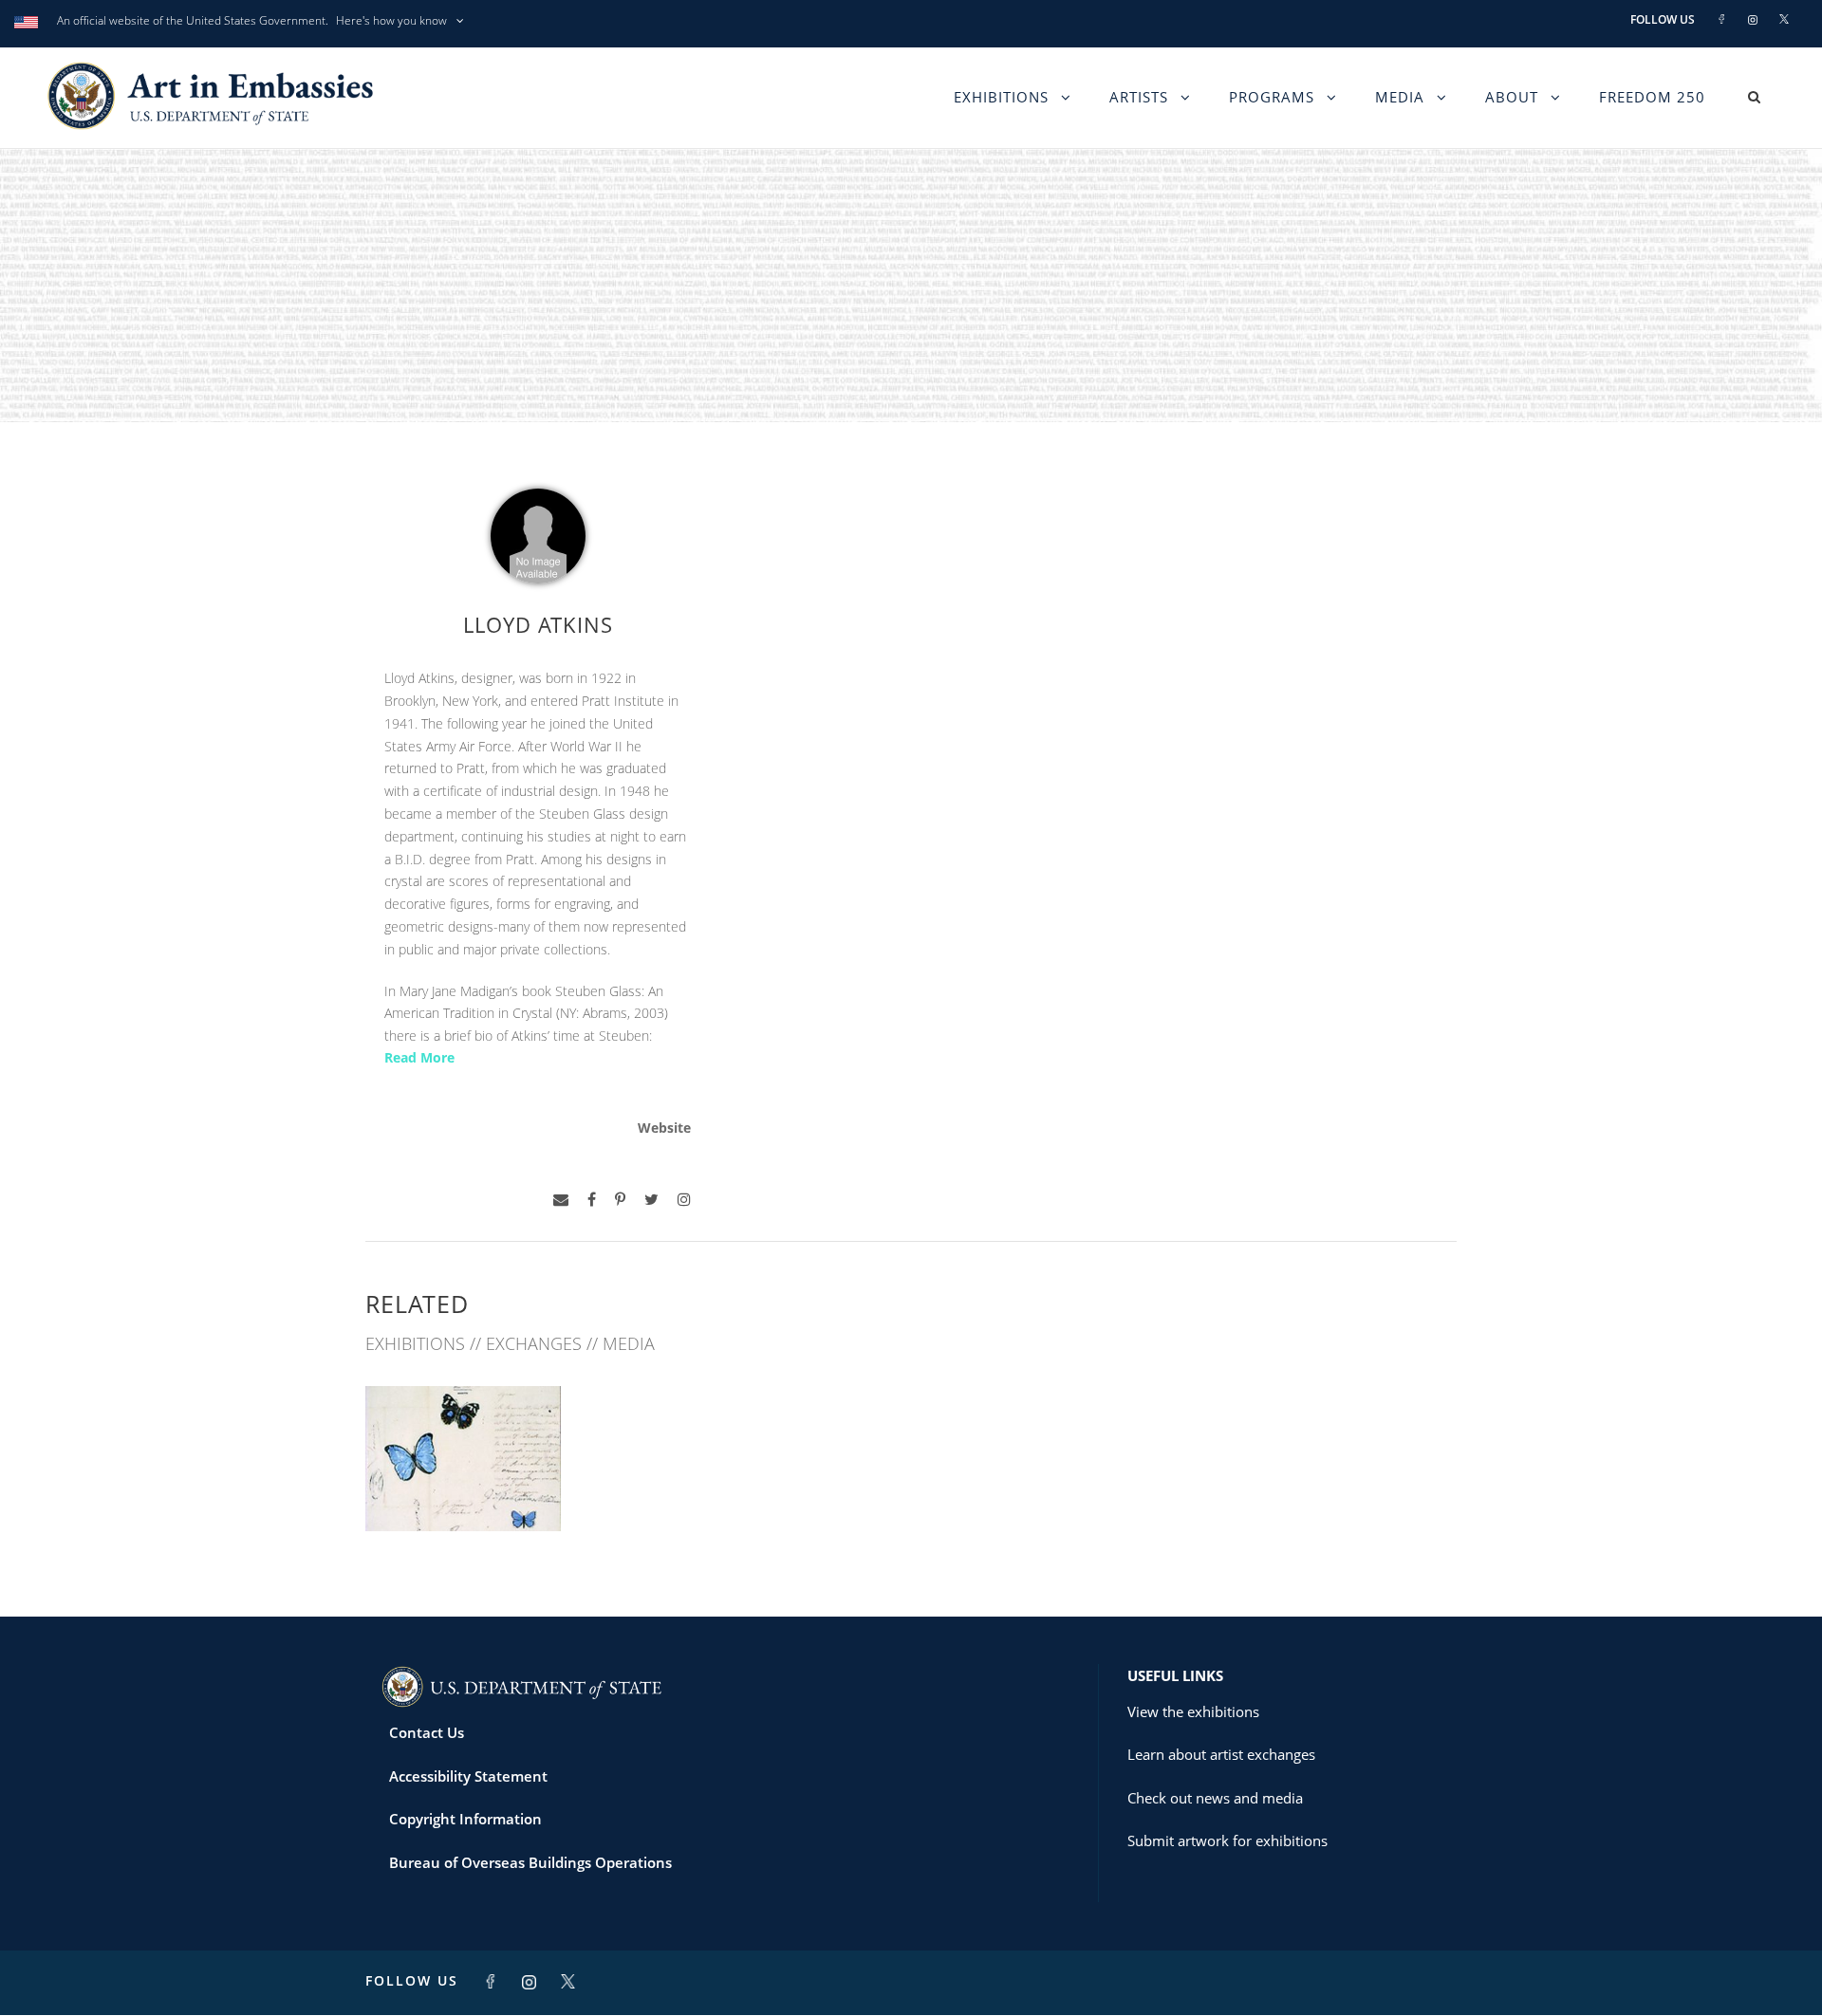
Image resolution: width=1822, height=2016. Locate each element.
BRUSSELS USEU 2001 (463, 1489)
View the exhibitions (1193, 1711)
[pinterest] (620, 1200)
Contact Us (427, 1732)
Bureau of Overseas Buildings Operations (530, 1862)
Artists (1139, 97)
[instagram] (684, 1200)
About (1512, 97)
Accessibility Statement (468, 1776)
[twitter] (651, 1200)
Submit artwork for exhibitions (1227, 1840)
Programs (1272, 97)
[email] (561, 1200)
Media (1400, 97)
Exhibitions (1001, 97)
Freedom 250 (1652, 97)
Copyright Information (465, 1819)
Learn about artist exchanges (1221, 1754)
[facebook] (592, 1200)
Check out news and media (1215, 1798)
